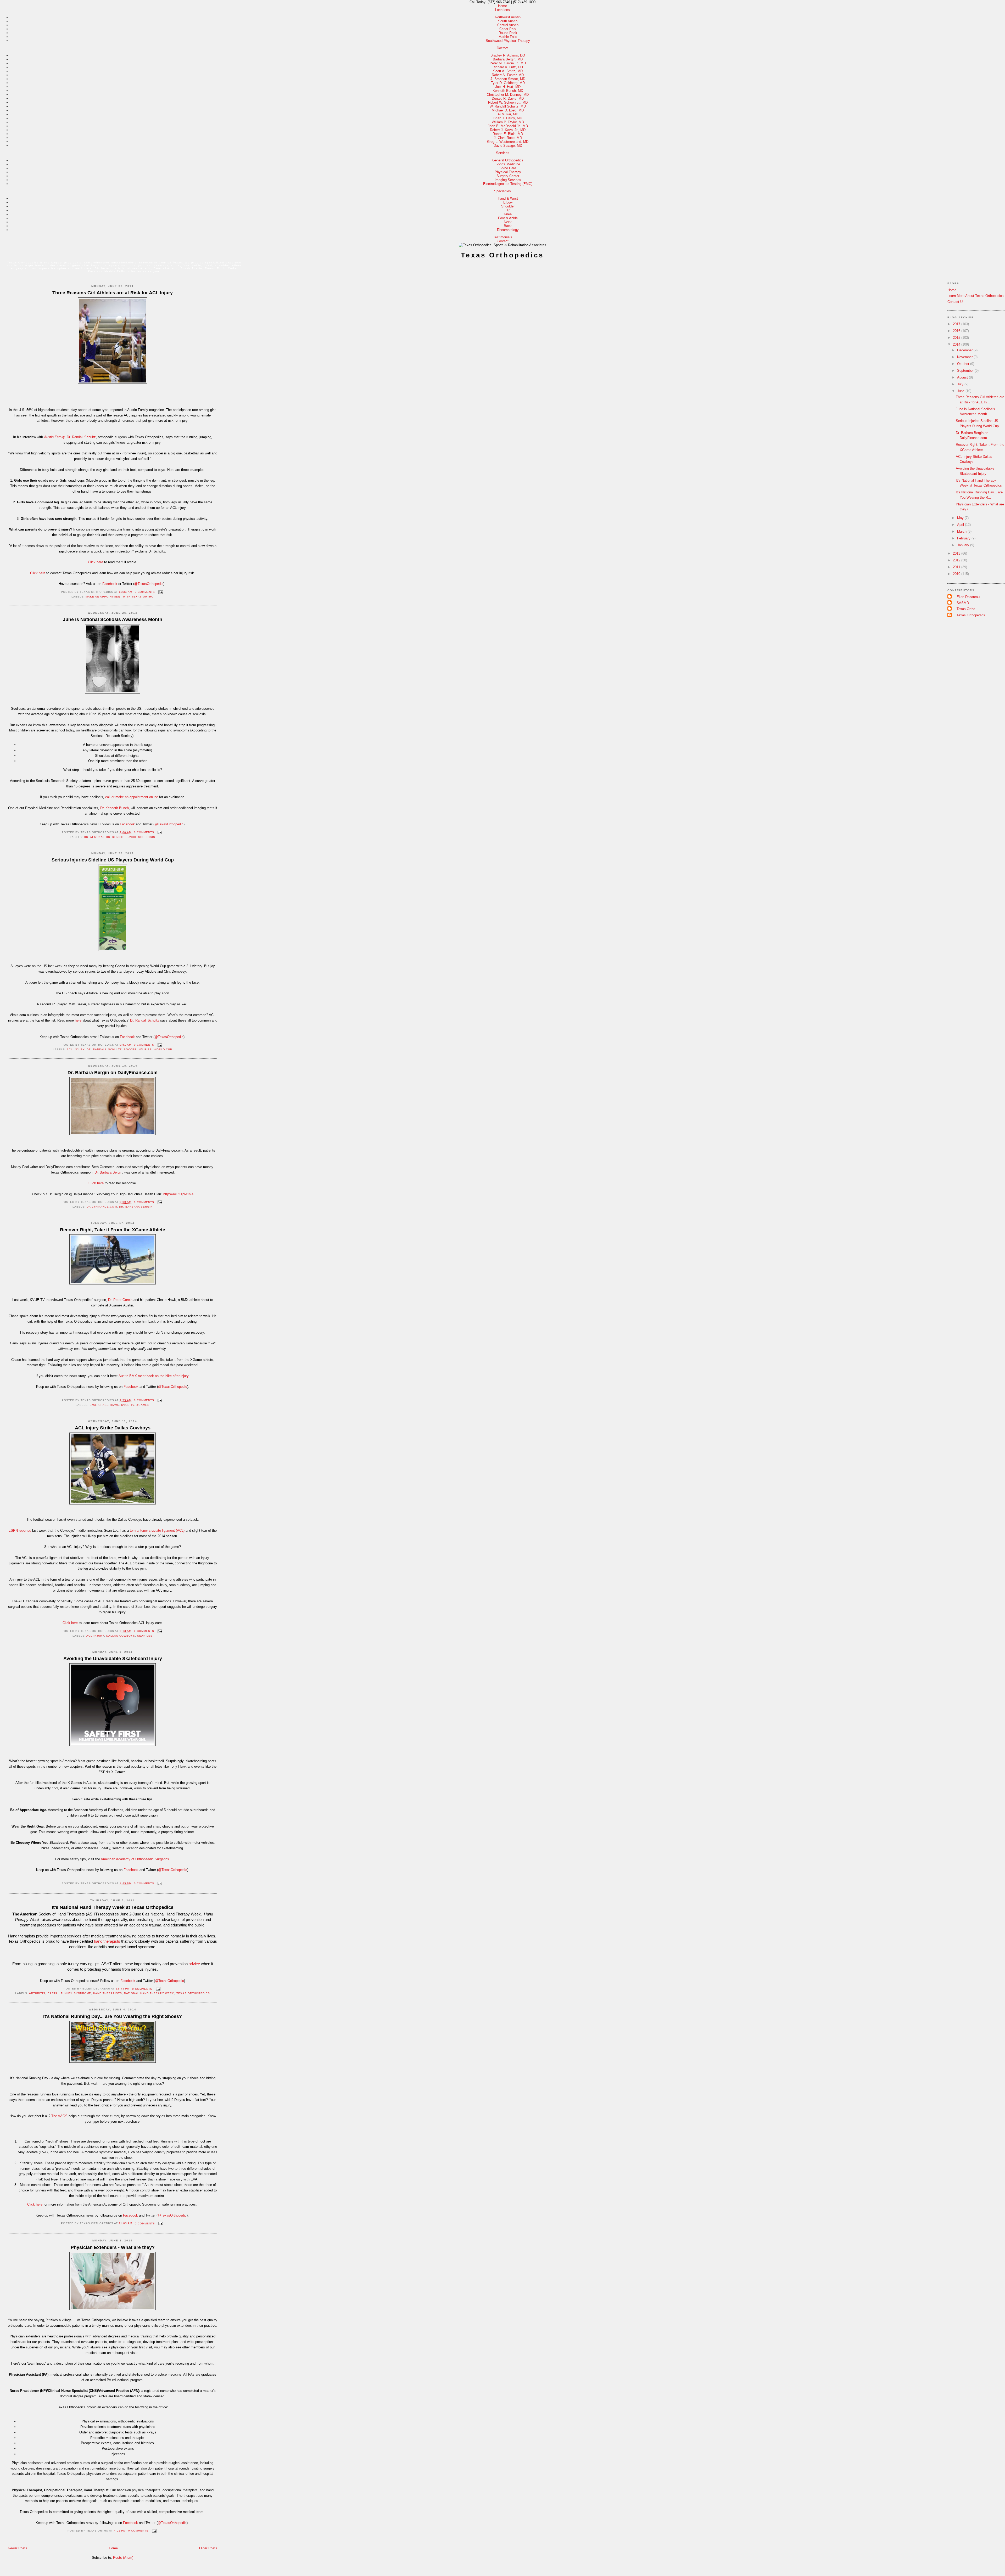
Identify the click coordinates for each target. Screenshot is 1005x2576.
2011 (957, 567)
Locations (502, 10)
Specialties (502, 191)
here (78, 1020)
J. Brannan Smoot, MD (508, 79)
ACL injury (76, 1049)
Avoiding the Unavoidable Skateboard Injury (113, 1659)
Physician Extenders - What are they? (113, 2247)
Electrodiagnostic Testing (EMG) (508, 184)
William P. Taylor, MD (508, 122)
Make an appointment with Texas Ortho (120, 597)
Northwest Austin (508, 17)
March (962, 531)
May (961, 518)
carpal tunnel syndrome (69, 1993)
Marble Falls (508, 37)
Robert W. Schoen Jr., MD (508, 102)
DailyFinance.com (102, 1207)
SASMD (963, 603)
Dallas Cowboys (121, 1636)
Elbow (508, 202)
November (965, 357)
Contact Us (956, 302)
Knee (508, 214)
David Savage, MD (508, 146)
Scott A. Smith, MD (508, 71)
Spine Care (508, 168)
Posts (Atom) (123, 2558)
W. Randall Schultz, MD (508, 106)
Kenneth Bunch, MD (508, 91)
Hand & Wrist (508, 198)
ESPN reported (20, 1531)
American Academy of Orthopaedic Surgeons (135, 1859)
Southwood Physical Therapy (508, 41)
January (964, 545)
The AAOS (59, 2116)
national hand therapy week (149, 1993)
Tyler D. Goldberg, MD (508, 83)
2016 (957, 331)
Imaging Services (508, 180)
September (966, 371)
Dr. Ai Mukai (94, 837)
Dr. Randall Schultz (81, 437)
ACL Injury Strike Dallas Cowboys (113, 1428)
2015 (957, 338)
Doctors (503, 48)
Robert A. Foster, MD (508, 75)
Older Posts (208, 2548)
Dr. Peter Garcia (120, 1300)
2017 (957, 324)
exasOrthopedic (172, 1981)
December (965, 350)
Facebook (110, 584)
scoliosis (147, 837)
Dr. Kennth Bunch (121, 837)
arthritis (37, 1993)
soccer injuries (138, 1049)
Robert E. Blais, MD (508, 134)
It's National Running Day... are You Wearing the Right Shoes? (113, 2016)
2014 (957, 344)
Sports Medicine (508, 164)
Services (503, 153)
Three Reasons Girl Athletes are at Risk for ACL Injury (113, 293)
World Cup (163, 1049)
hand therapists (108, 1993)
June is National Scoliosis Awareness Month (113, 619)
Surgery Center (508, 176)
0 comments (145, 592)
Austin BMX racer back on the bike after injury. (154, 1376)
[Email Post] (160, 592)
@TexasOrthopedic (149, 584)
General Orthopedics (508, 160)
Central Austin (508, 25)
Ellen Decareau (968, 597)
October (964, 364)
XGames (143, 1405)
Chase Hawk (109, 1405)
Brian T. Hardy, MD (508, 118)
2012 (957, 560)
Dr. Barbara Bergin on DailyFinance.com (113, 1073)
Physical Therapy (508, 172)
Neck (508, 222)
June (961, 391)
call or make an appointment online (132, 797)
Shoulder (508, 206)
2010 (957, 574)
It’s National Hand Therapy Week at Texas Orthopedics (113, 1907)
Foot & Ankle (508, 218)
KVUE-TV (128, 1405)
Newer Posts (18, 2548)
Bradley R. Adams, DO (508, 55)
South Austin (508, 21)
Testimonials (503, 237)
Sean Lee (145, 1636)
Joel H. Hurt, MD (508, 87)
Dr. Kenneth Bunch (115, 808)
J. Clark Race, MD (508, 138)
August (963, 377)
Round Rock (508, 33)
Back (508, 226)
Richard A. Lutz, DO (508, 67)
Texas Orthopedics (502, 255)
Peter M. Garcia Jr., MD (508, 63)
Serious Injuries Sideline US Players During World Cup (113, 860)
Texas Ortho (966, 609)
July (961, 384)
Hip (508, 210)
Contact (503, 241)
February (964, 538)
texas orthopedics (193, 1993)
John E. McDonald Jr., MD (508, 126)
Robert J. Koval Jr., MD (508, 130)
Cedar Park (508, 29)
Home (502, 6)
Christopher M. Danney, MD (508, 95)
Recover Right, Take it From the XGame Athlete (113, 1230)
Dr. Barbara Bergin (108, 1172)
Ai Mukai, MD (508, 114)
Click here (96, 562)
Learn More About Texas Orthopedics (976, 296)
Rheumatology (508, 230)
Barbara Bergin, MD (508, 59)
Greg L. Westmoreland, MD (508, 142)
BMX (93, 1405)
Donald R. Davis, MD (508, 98)
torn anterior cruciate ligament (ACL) (157, 1531)
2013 (957, 553)
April (961, 525)
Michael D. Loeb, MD (508, 110)
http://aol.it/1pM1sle (178, 1194)
